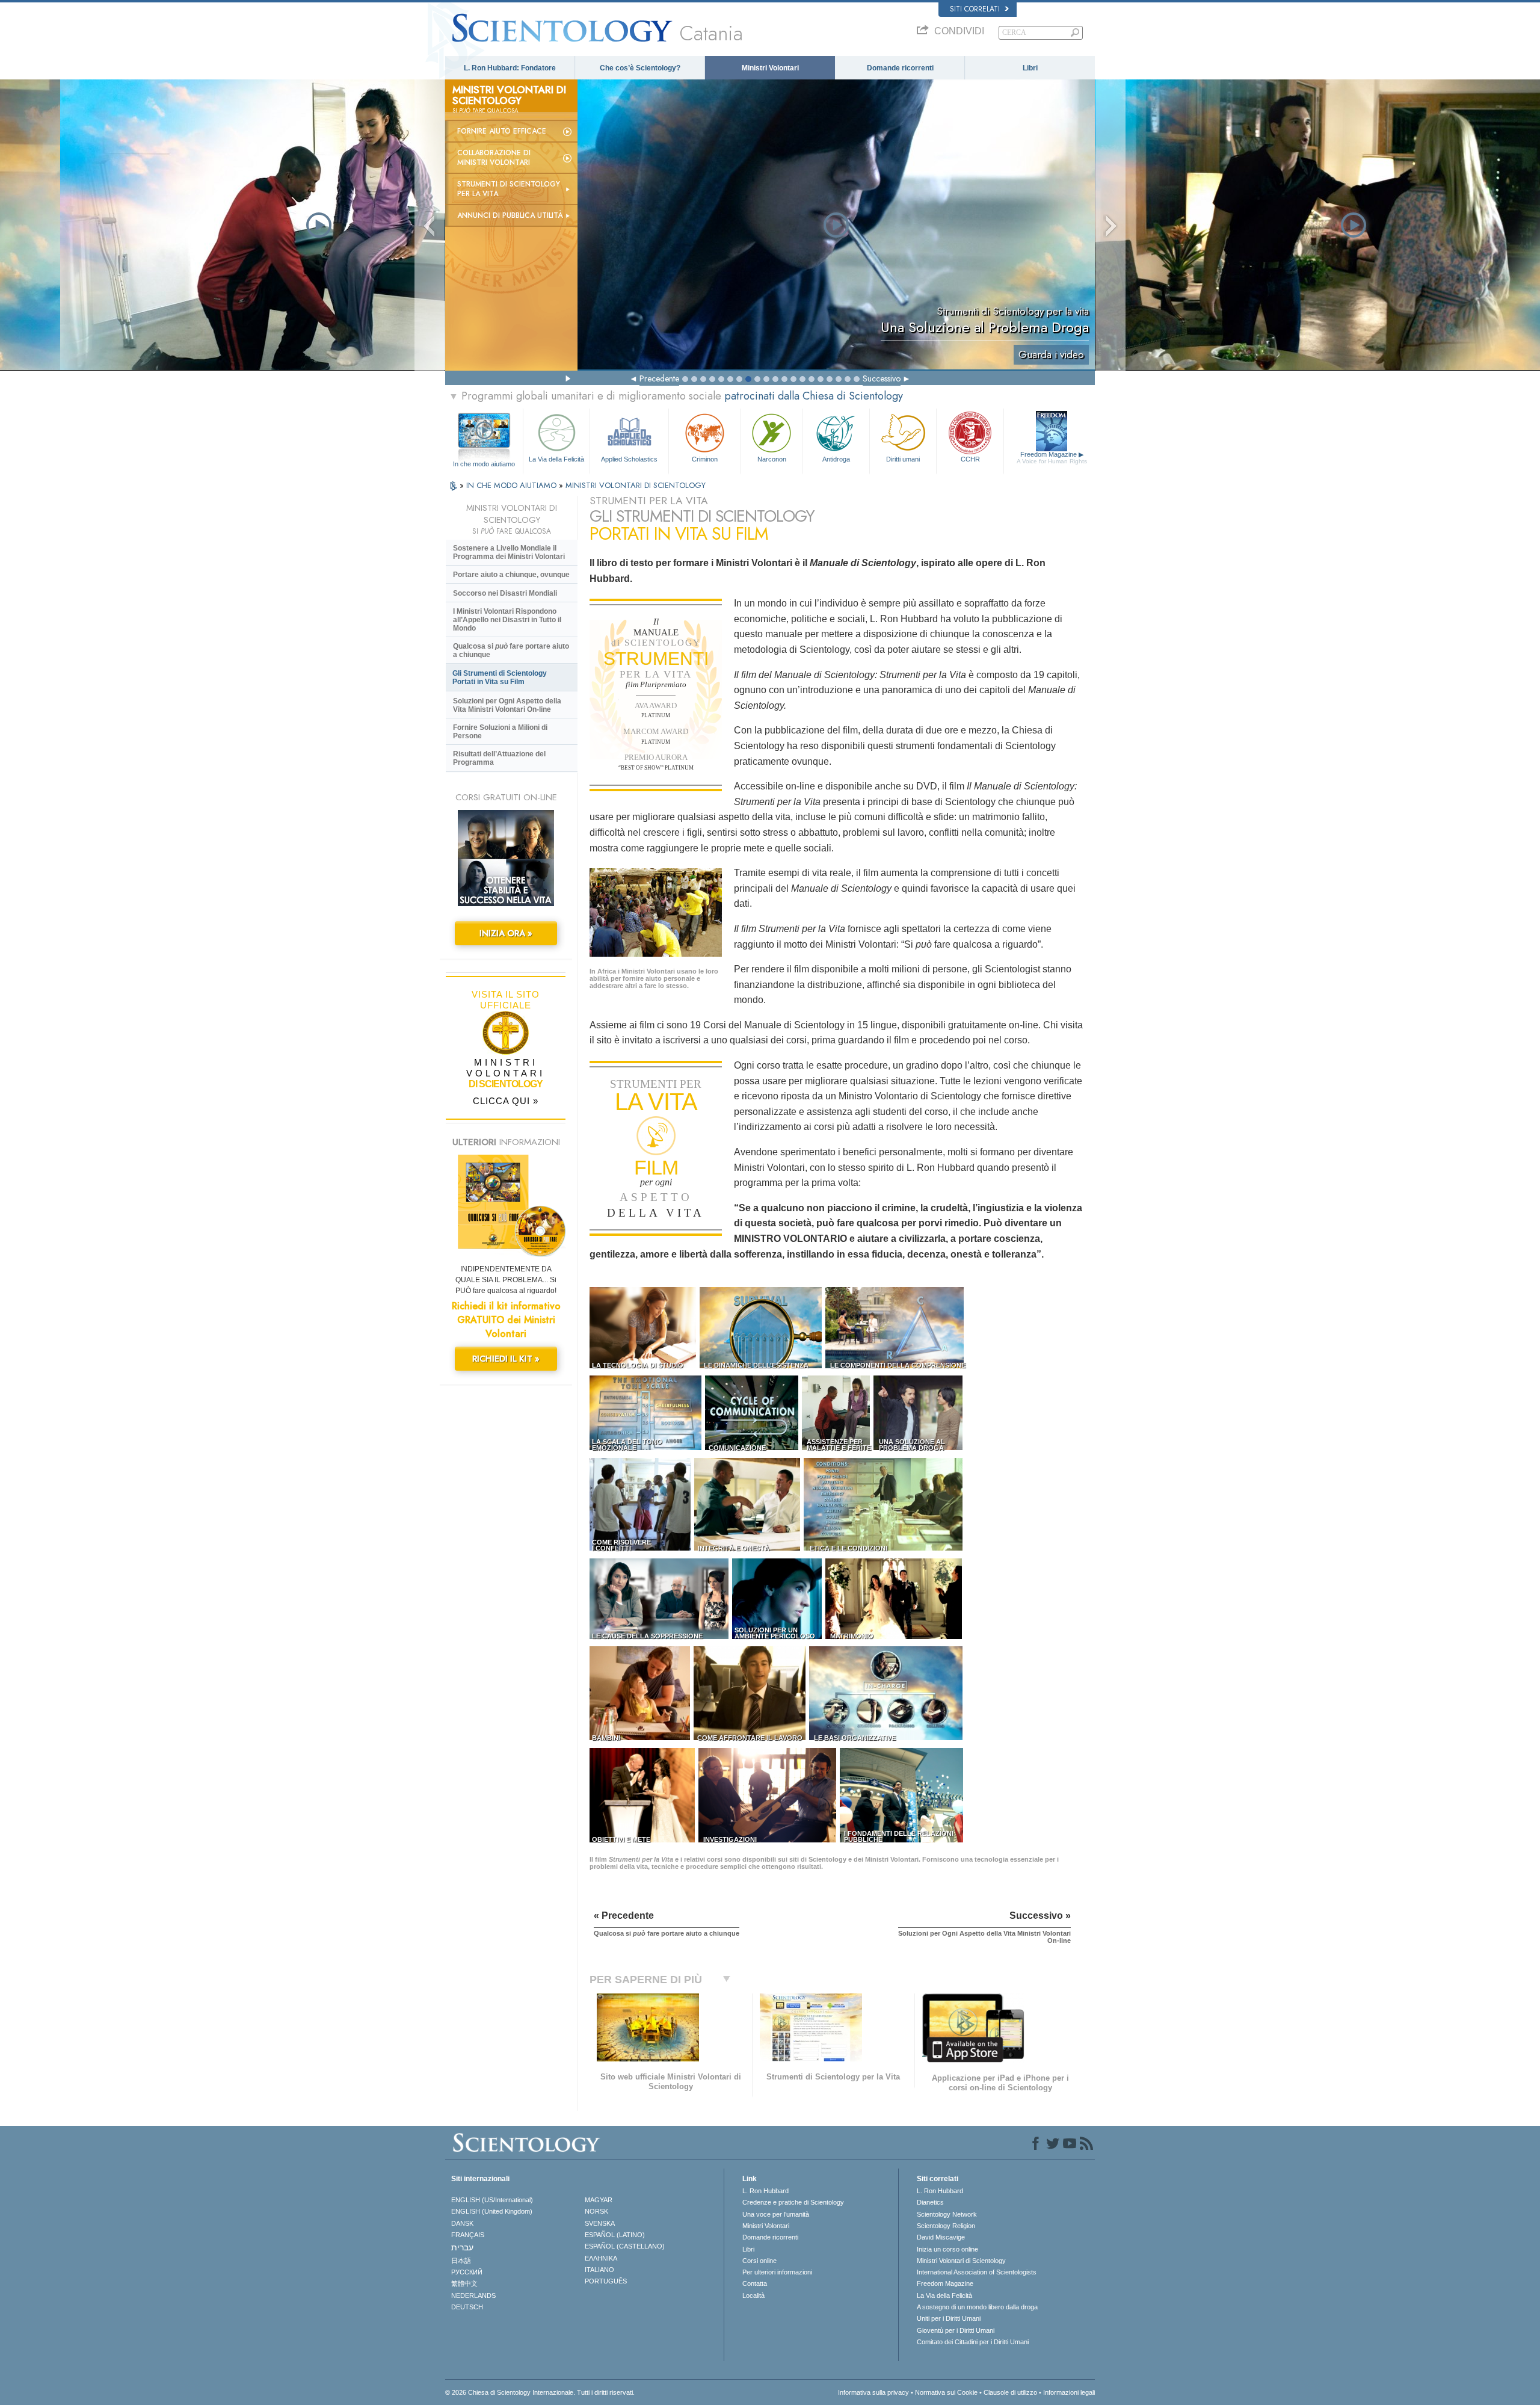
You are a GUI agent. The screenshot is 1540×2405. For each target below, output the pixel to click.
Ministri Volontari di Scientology (961, 2261)
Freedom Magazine (1052, 458)
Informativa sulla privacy (873, 2392)
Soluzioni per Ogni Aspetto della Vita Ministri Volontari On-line (507, 705)
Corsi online (759, 2261)
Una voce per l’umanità (776, 2214)
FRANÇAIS (468, 2235)
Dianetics (930, 2202)
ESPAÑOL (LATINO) (615, 2235)
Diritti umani (903, 459)
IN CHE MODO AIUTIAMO (513, 485)
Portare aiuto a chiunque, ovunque (511, 575)
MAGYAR (599, 2200)
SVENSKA (600, 2223)
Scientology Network (947, 2214)
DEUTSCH (467, 2307)
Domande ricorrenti (900, 68)
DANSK (462, 2223)
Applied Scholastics (629, 459)
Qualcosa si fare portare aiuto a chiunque (511, 650)
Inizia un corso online (947, 2249)
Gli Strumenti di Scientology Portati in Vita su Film (500, 678)
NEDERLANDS (473, 2295)
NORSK (596, 2211)
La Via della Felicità (556, 459)
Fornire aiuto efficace (502, 131)
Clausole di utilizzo (1010, 2392)
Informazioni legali (1069, 2392)
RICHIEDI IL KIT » (506, 1359)
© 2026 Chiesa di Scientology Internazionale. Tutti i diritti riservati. (540, 2392)
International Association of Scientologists (977, 2272)
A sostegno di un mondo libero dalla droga (977, 2307)
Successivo (882, 378)
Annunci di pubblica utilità (510, 215)
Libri (1030, 68)
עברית (462, 2247)
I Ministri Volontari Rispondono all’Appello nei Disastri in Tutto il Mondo (507, 620)
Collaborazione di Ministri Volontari (494, 158)
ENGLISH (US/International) (492, 2200)
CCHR (970, 459)
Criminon (705, 459)
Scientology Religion (946, 2226)
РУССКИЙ (467, 2272)
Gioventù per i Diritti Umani (956, 2330)
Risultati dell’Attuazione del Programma (499, 758)
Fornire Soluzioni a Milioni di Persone (500, 732)
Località (753, 2295)
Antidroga (836, 459)
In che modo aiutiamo (484, 464)
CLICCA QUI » (506, 1101)
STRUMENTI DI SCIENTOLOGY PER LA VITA (509, 189)
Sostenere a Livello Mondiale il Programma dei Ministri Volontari (509, 552)
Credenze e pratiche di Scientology (793, 2202)
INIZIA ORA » (506, 933)
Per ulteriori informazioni (777, 2272)
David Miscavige (941, 2237)
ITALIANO (599, 2270)
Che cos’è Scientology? (640, 68)
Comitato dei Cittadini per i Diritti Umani (973, 2342)
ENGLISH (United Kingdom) (492, 2211)
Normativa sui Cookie (946, 2392)
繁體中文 (464, 2283)
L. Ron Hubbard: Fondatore (510, 68)
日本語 (461, 2261)
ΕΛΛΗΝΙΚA (601, 2258)
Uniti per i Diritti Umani (949, 2318)
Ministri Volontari (770, 68)
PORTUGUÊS (606, 2281)
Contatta (755, 2283)
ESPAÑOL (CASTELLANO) (625, 2246)
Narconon (772, 459)
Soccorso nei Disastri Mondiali (505, 593)
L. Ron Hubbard (765, 2191)
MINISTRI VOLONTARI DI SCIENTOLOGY (636, 485)
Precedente (659, 378)
